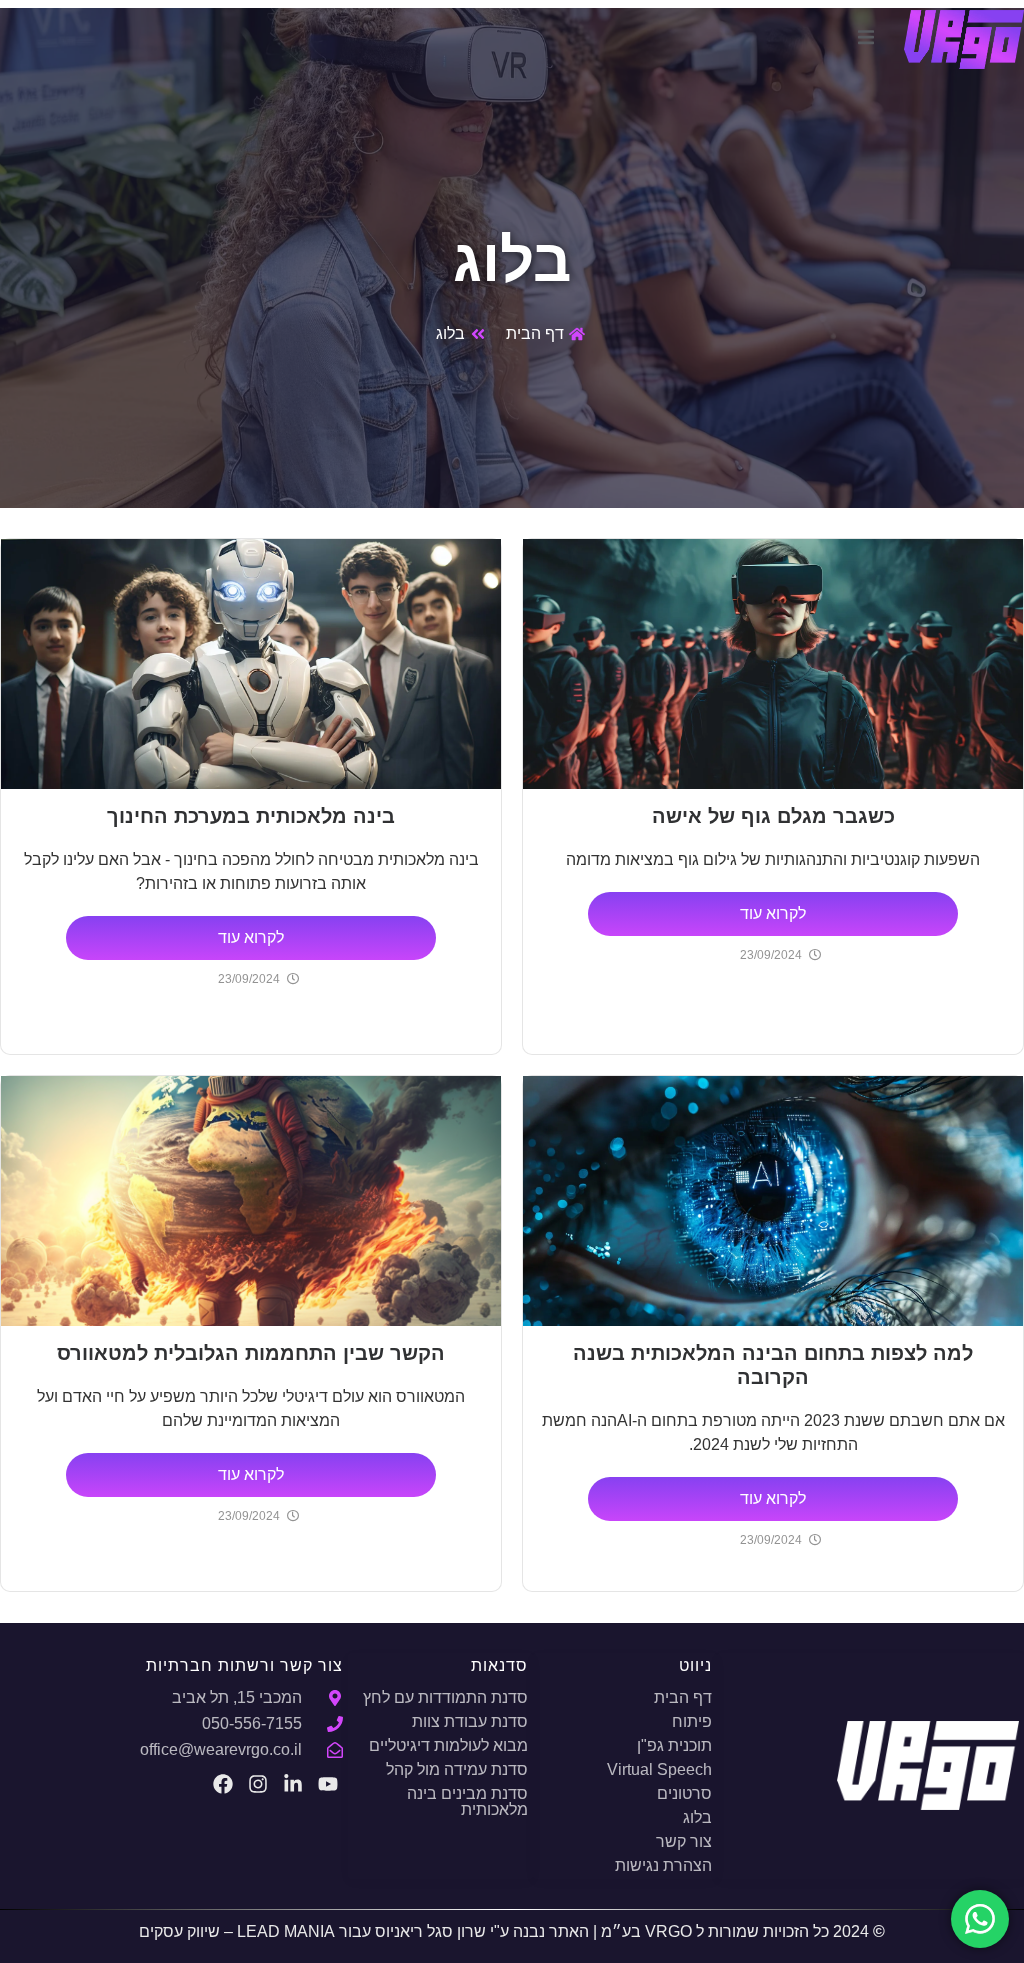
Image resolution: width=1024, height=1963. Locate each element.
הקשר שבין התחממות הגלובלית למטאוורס (251, 1353)
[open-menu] (866, 40)
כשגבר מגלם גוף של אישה (773, 816)
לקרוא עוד (773, 913)
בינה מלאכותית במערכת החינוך (251, 816)
